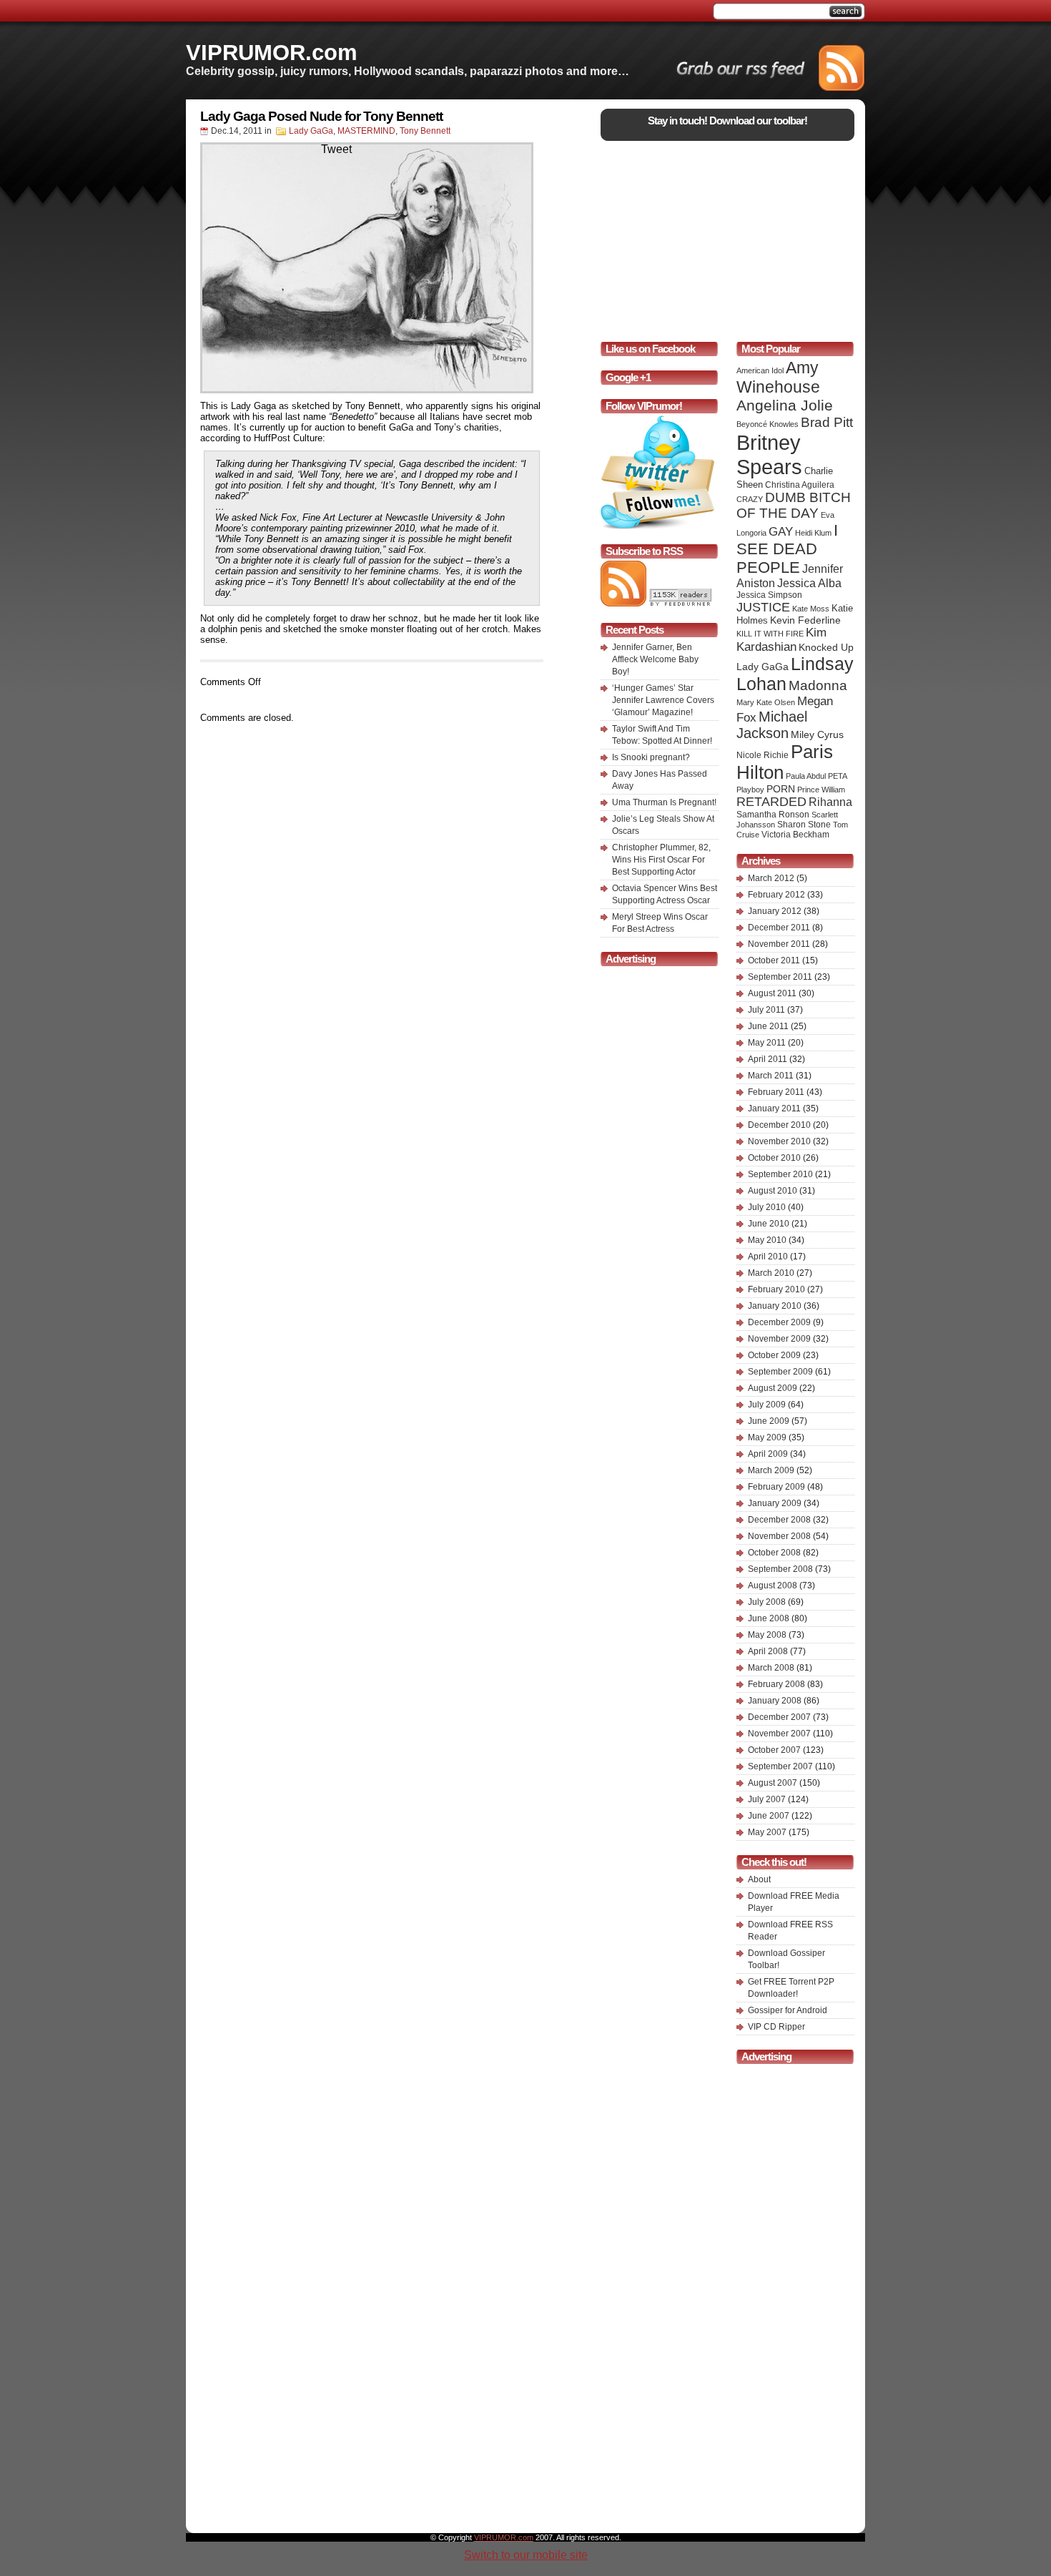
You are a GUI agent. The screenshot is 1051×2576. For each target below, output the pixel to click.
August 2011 (772, 993)
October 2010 (774, 1158)
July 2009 (767, 1405)
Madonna (818, 685)
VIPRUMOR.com (272, 52)
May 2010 (767, 1240)
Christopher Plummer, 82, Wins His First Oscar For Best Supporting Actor (661, 860)
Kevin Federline (805, 620)
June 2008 (769, 1618)
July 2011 (766, 1010)
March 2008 (771, 1668)
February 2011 (776, 1092)
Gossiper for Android (788, 2010)
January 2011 (774, 1108)
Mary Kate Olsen (766, 702)
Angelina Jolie (785, 405)
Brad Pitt (827, 422)
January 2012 (775, 911)
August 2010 (773, 1191)
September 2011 (780, 977)
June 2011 (768, 1026)
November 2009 (779, 1339)
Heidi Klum (813, 533)
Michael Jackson (772, 725)
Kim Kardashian (781, 640)
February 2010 (776, 1289)
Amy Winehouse (778, 377)
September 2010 (780, 1174)
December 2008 (779, 1520)
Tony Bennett (425, 131)
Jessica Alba (809, 583)
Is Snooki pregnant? (651, 757)
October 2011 (774, 960)
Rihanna (830, 802)
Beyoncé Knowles (768, 424)
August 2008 (773, 1586)
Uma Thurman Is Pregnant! (664, 802)
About (759, 1879)
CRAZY (750, 499)
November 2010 (779, 1141)
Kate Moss (811, 609)
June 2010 (769, 1224)
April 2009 (768, 1454)
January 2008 (775, 1701)
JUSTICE (763, 607)
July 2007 (767, 1799)
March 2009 (771, 1470)
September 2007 (780, 1766)
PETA (838, 776)
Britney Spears (769, 454)
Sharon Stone (804, 825)
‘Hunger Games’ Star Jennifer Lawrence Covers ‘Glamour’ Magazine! (663, 700)
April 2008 (768, 1651)
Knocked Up (826, 647)
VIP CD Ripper (776, 2027)
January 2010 (775, 1306)
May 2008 (767, 1635)
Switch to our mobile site (526, 2555)
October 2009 (774, 1355)
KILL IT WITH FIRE (770, 634)
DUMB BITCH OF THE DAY (794, 505)
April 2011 (768, 1059)
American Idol (760, 370)
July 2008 (767, 1602)
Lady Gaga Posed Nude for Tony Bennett (321, 116)
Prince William (821, 790)
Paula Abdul (806, 776)
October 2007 (774, 1750)
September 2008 (780, 1569)
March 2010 (771, 1273)
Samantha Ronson (773, 815)
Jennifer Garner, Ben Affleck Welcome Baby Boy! (655, 659)
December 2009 (779, 1322)
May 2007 (767, 1832)
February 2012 (776, 895)
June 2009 (769, 1421)
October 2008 (774, 1553)
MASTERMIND (366, 131)
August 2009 (773, 1388)
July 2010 (767, 1207)
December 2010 (779, 1125)
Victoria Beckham (795, 835)
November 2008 (779, 1536)
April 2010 (768, 1257)
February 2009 (776, 1487)
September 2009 (780, 1372)
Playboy (750, 790)
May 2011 (767, 1043)
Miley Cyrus (817, 734)
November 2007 (779, 1734)
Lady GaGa (311, 131)
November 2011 (779, 944)
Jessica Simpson (769, 595)
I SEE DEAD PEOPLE (787, 549)
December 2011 (779, 928)
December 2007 (779, 1717)
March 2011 (771, 1076)
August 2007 (773, 1783)
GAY (781, 532)
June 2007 (769, 1816)
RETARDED (771, 802)
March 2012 (771, 878)
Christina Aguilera (800, 485)
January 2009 (775, 1503)
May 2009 (767, 1437)
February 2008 (776, 1684)
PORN (781, 789)
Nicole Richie (763, 755)
